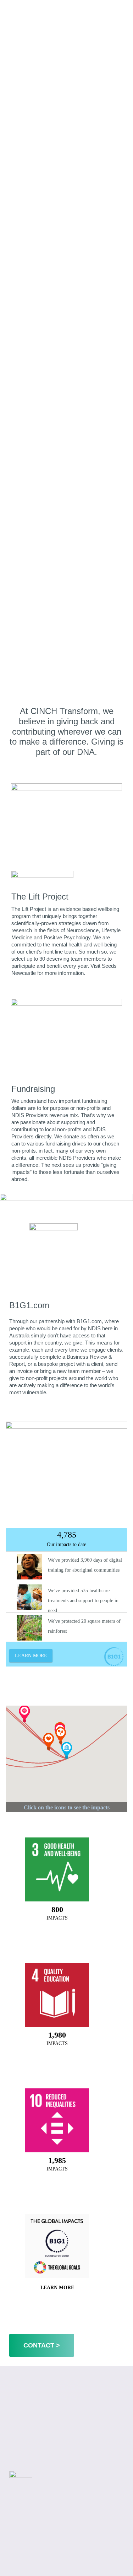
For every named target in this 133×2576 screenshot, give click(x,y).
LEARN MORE (57, 2288)
